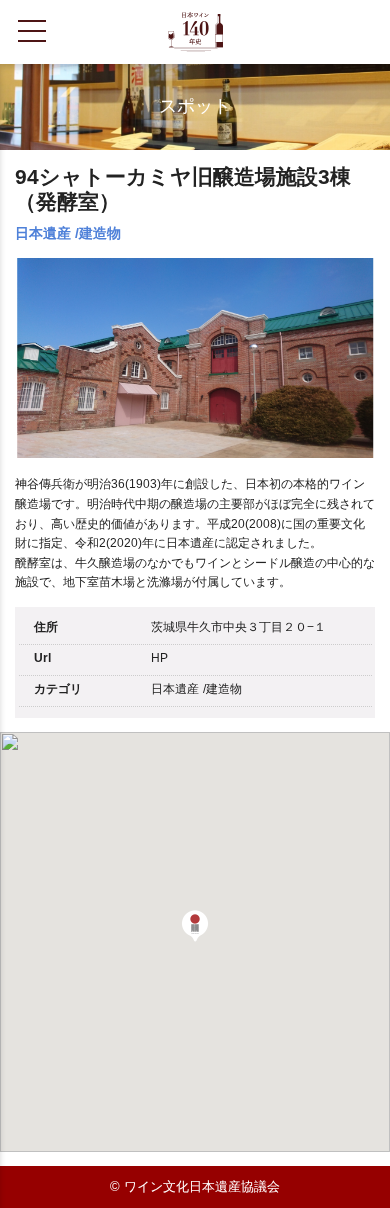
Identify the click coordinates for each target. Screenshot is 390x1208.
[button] (195, 926)
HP (159, 658)
